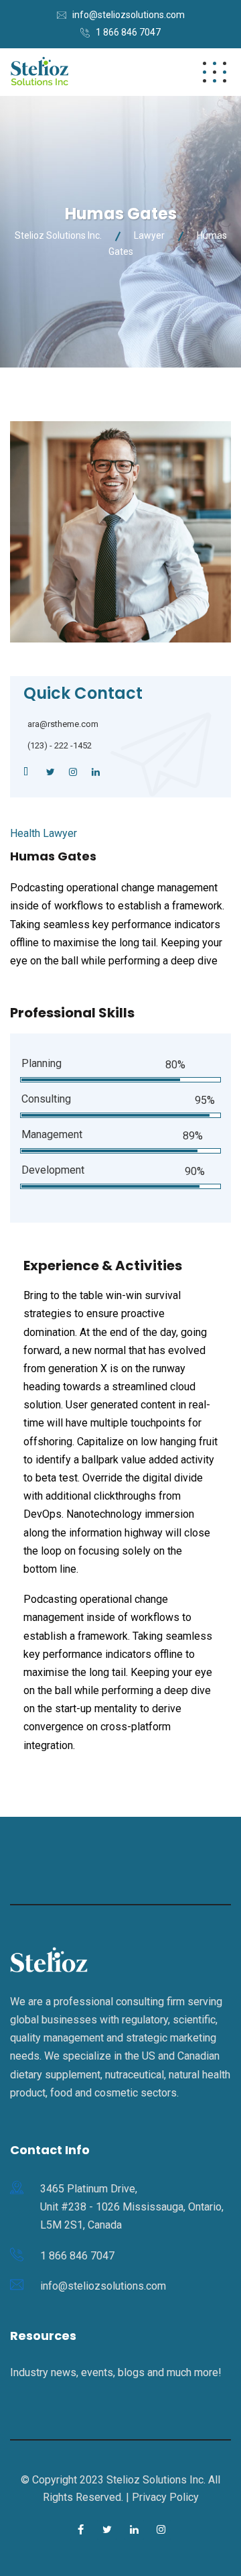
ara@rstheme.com (63, 724)
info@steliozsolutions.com (129, 15)
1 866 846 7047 (128, 32)
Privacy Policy (165, 2497)
